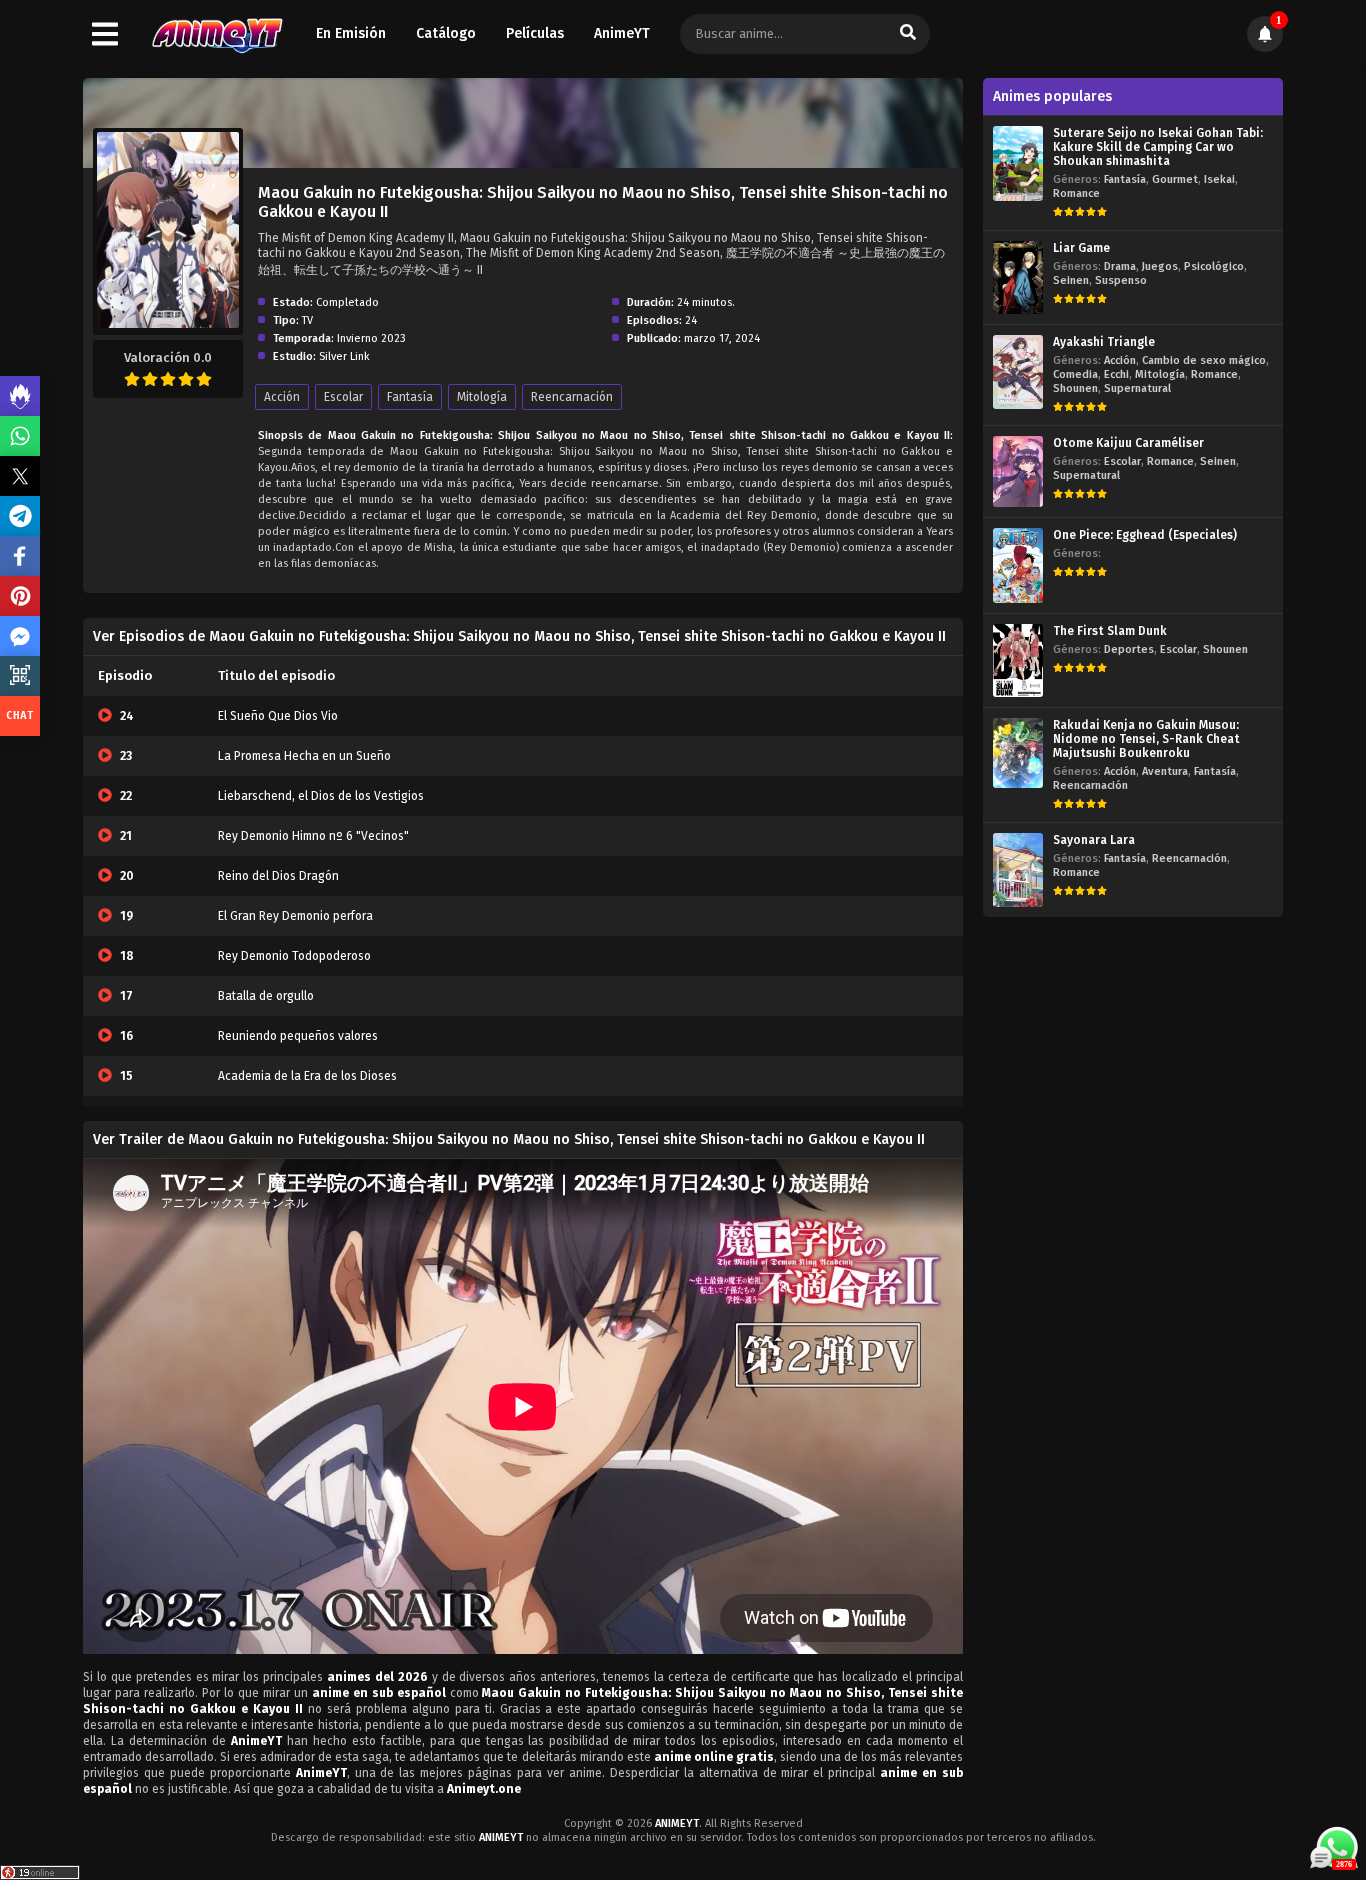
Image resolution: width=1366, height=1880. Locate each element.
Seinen (1071, 280)
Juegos (1160, 266)
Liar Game (1081, 248)
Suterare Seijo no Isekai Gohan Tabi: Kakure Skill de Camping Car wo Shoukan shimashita (1158, 147)
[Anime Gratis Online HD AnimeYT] (216, 34)
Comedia (1075, 374)
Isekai (1219, 179)
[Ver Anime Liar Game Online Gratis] (1018, 277)
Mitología (482, 397)
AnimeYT (622, 33)
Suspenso (1121, 280)
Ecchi (1116, 374)
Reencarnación (572, 397)
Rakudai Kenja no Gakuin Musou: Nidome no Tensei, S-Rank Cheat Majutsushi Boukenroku (1146, 739)
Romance (1076, 193)
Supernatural (1137, 388)
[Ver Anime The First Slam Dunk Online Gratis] (1018, 660)
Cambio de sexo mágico (1204, 360)
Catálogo (446, 33)
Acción (282, 397)
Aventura (1165, 771)
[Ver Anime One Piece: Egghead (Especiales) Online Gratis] (1018, 565)
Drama (1120, 266)
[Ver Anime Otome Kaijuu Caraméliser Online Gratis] (1018, 471)
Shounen (1075, 388)
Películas (535, 33)
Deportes (1129, 649)
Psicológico (1214, 266)
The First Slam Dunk (1110, 631)
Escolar (343, 397)
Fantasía (410, 397)
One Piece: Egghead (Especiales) (1145, 535)
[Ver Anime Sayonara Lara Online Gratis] (1018, 869)
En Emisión (351, 33)
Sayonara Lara (1094, 840)
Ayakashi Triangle (1104, 342)
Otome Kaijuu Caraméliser (1128, 443)
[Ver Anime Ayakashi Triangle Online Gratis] (1018, 371)
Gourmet (1175, 179)
